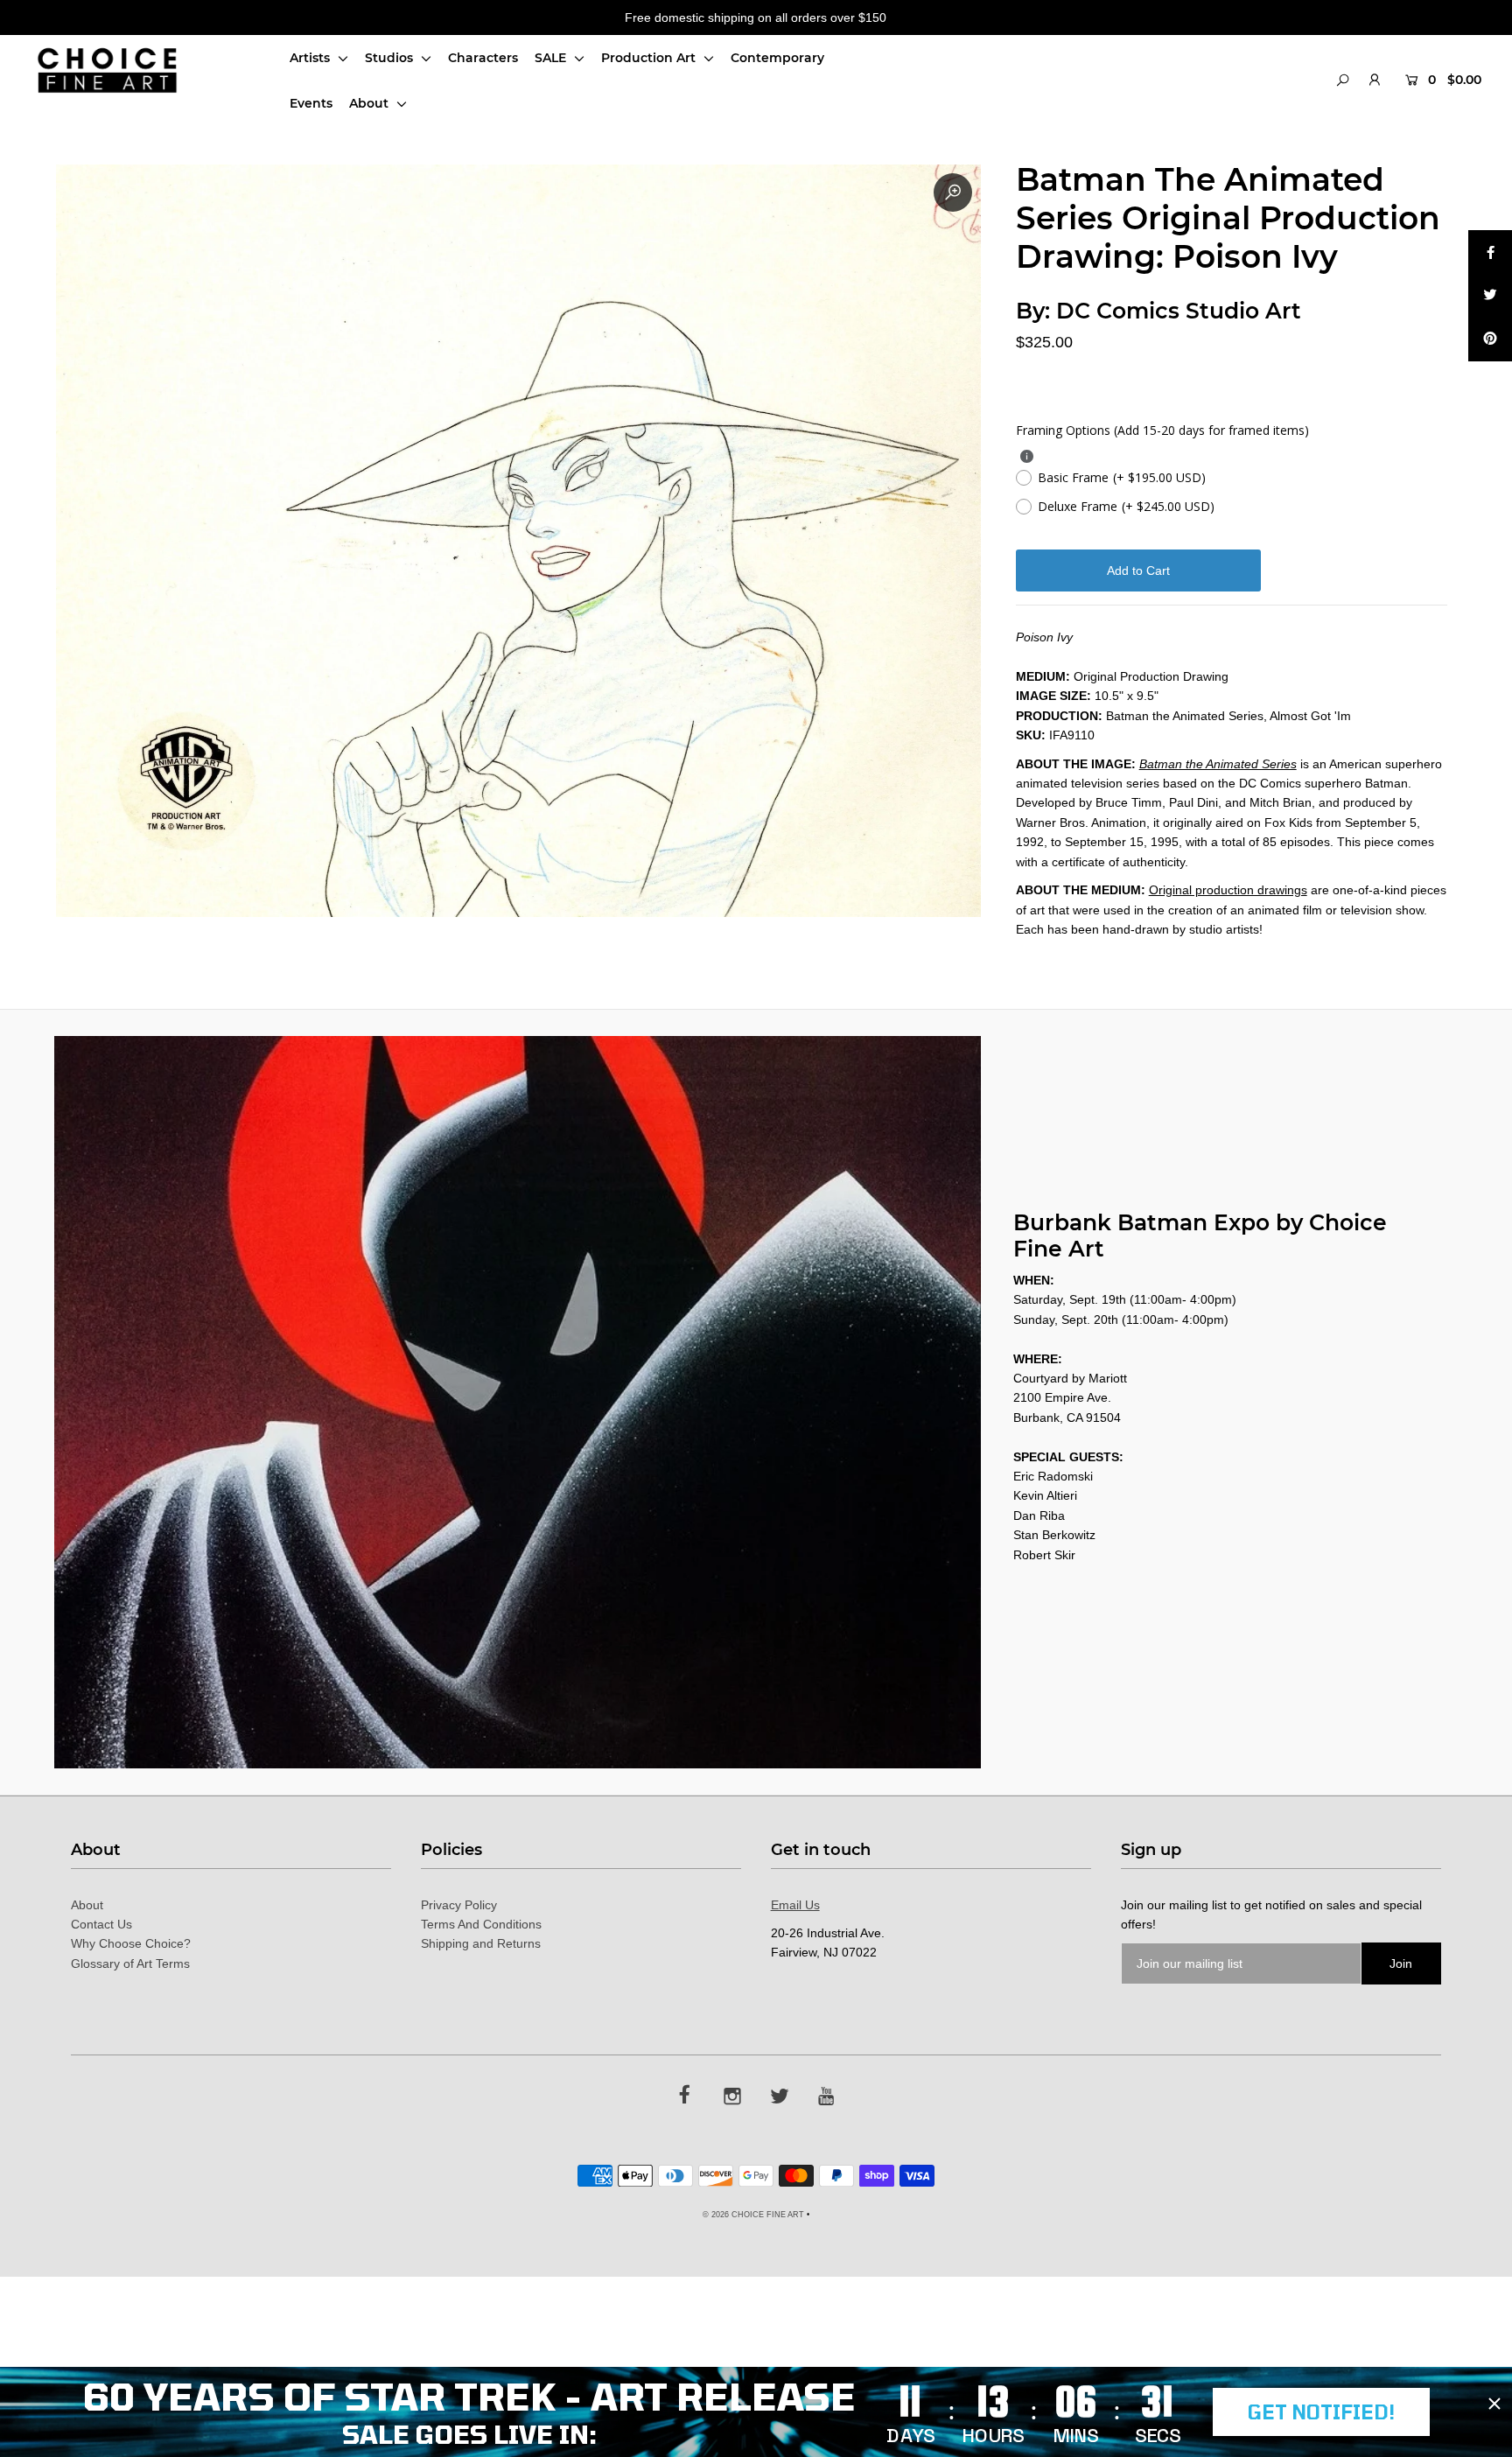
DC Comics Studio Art (1179, 311)
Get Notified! (1321, 2411)
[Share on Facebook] (1490, 252)
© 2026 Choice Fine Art (753, 2215)
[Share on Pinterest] (1490, 339)
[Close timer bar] (1494, 2404)
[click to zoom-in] (953, 192)
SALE (552, 58)
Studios (391, 58)
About (371, 103)
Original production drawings (1228, 890)
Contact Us (101, 1924)
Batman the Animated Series (1218, 764)
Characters (483, 58)
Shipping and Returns (481, 1943)
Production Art (650, 58)
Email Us (795, 1905)
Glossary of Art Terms (130, 1963)
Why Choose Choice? (131, 1943)
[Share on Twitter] (1490, 296)
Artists (311, 58)
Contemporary (777, 58)
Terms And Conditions (481, 1924)
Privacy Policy (459, 1905)
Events (311, 103)
